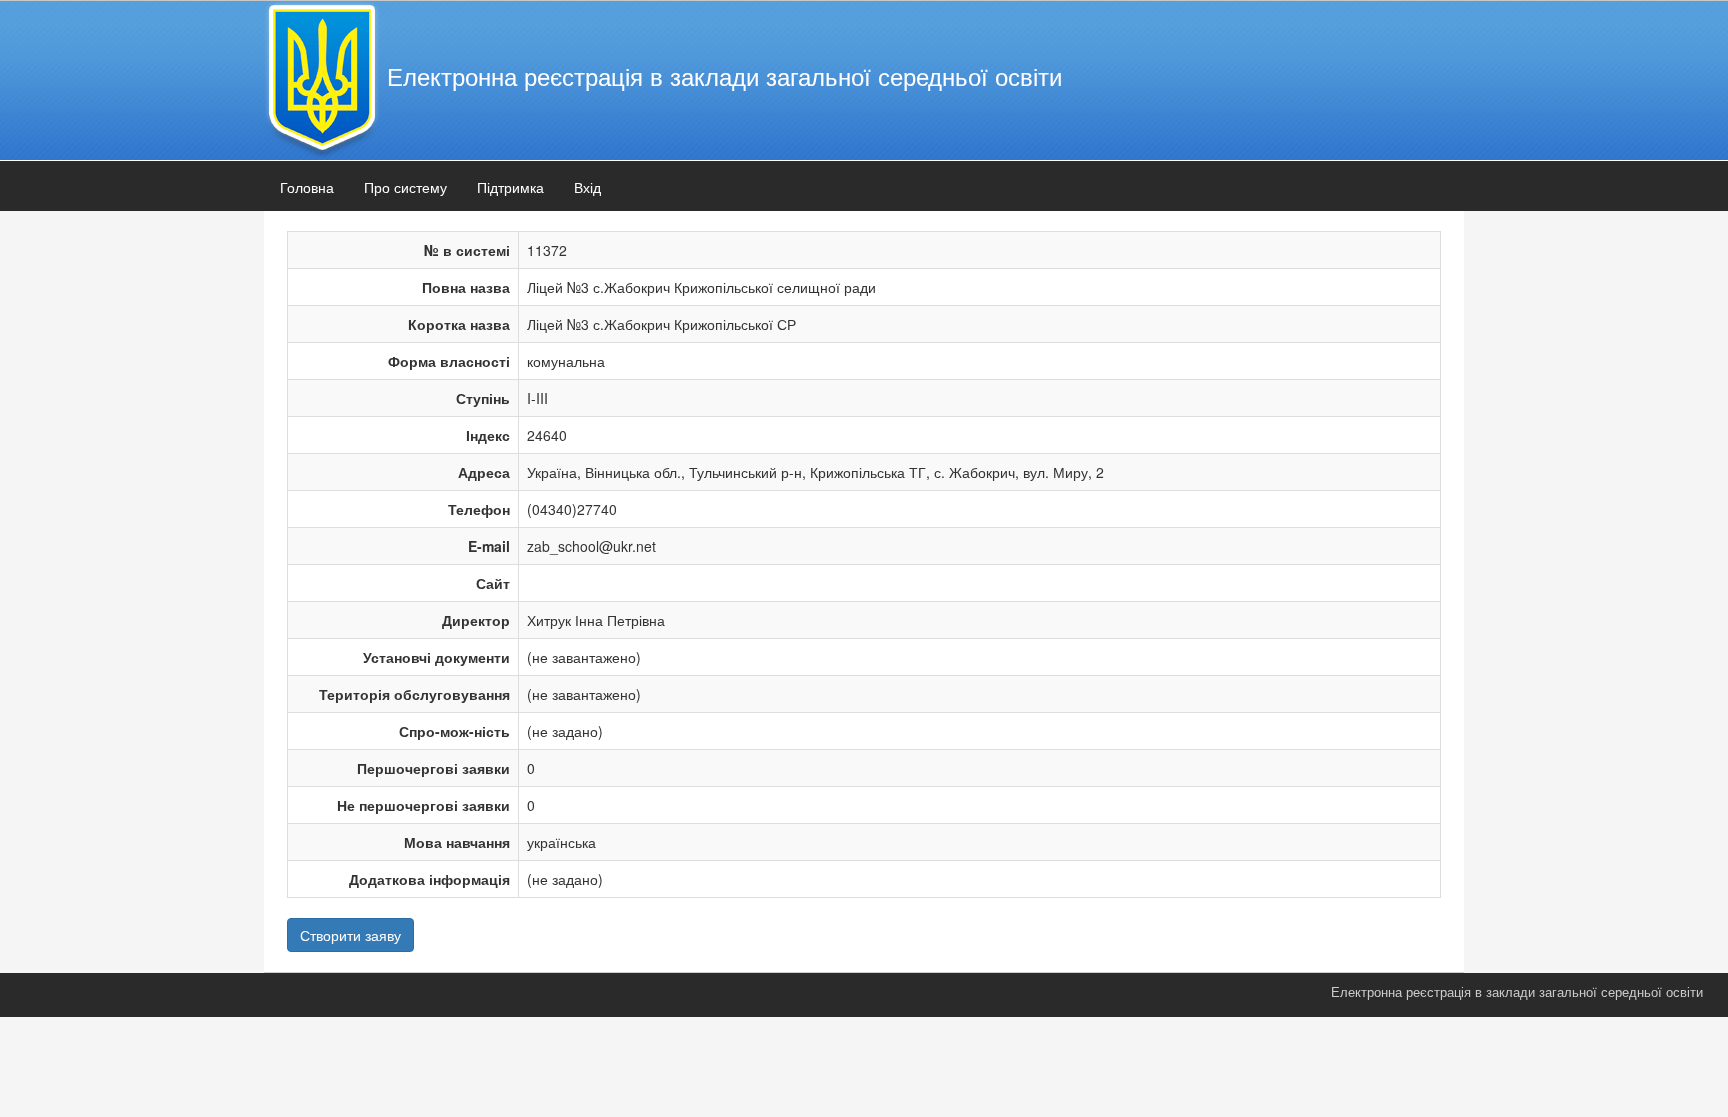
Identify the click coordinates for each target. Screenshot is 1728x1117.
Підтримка (510, 187)
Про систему (405, 187)
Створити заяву (350, 935)
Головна (307, 187)
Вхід (587, 187)
